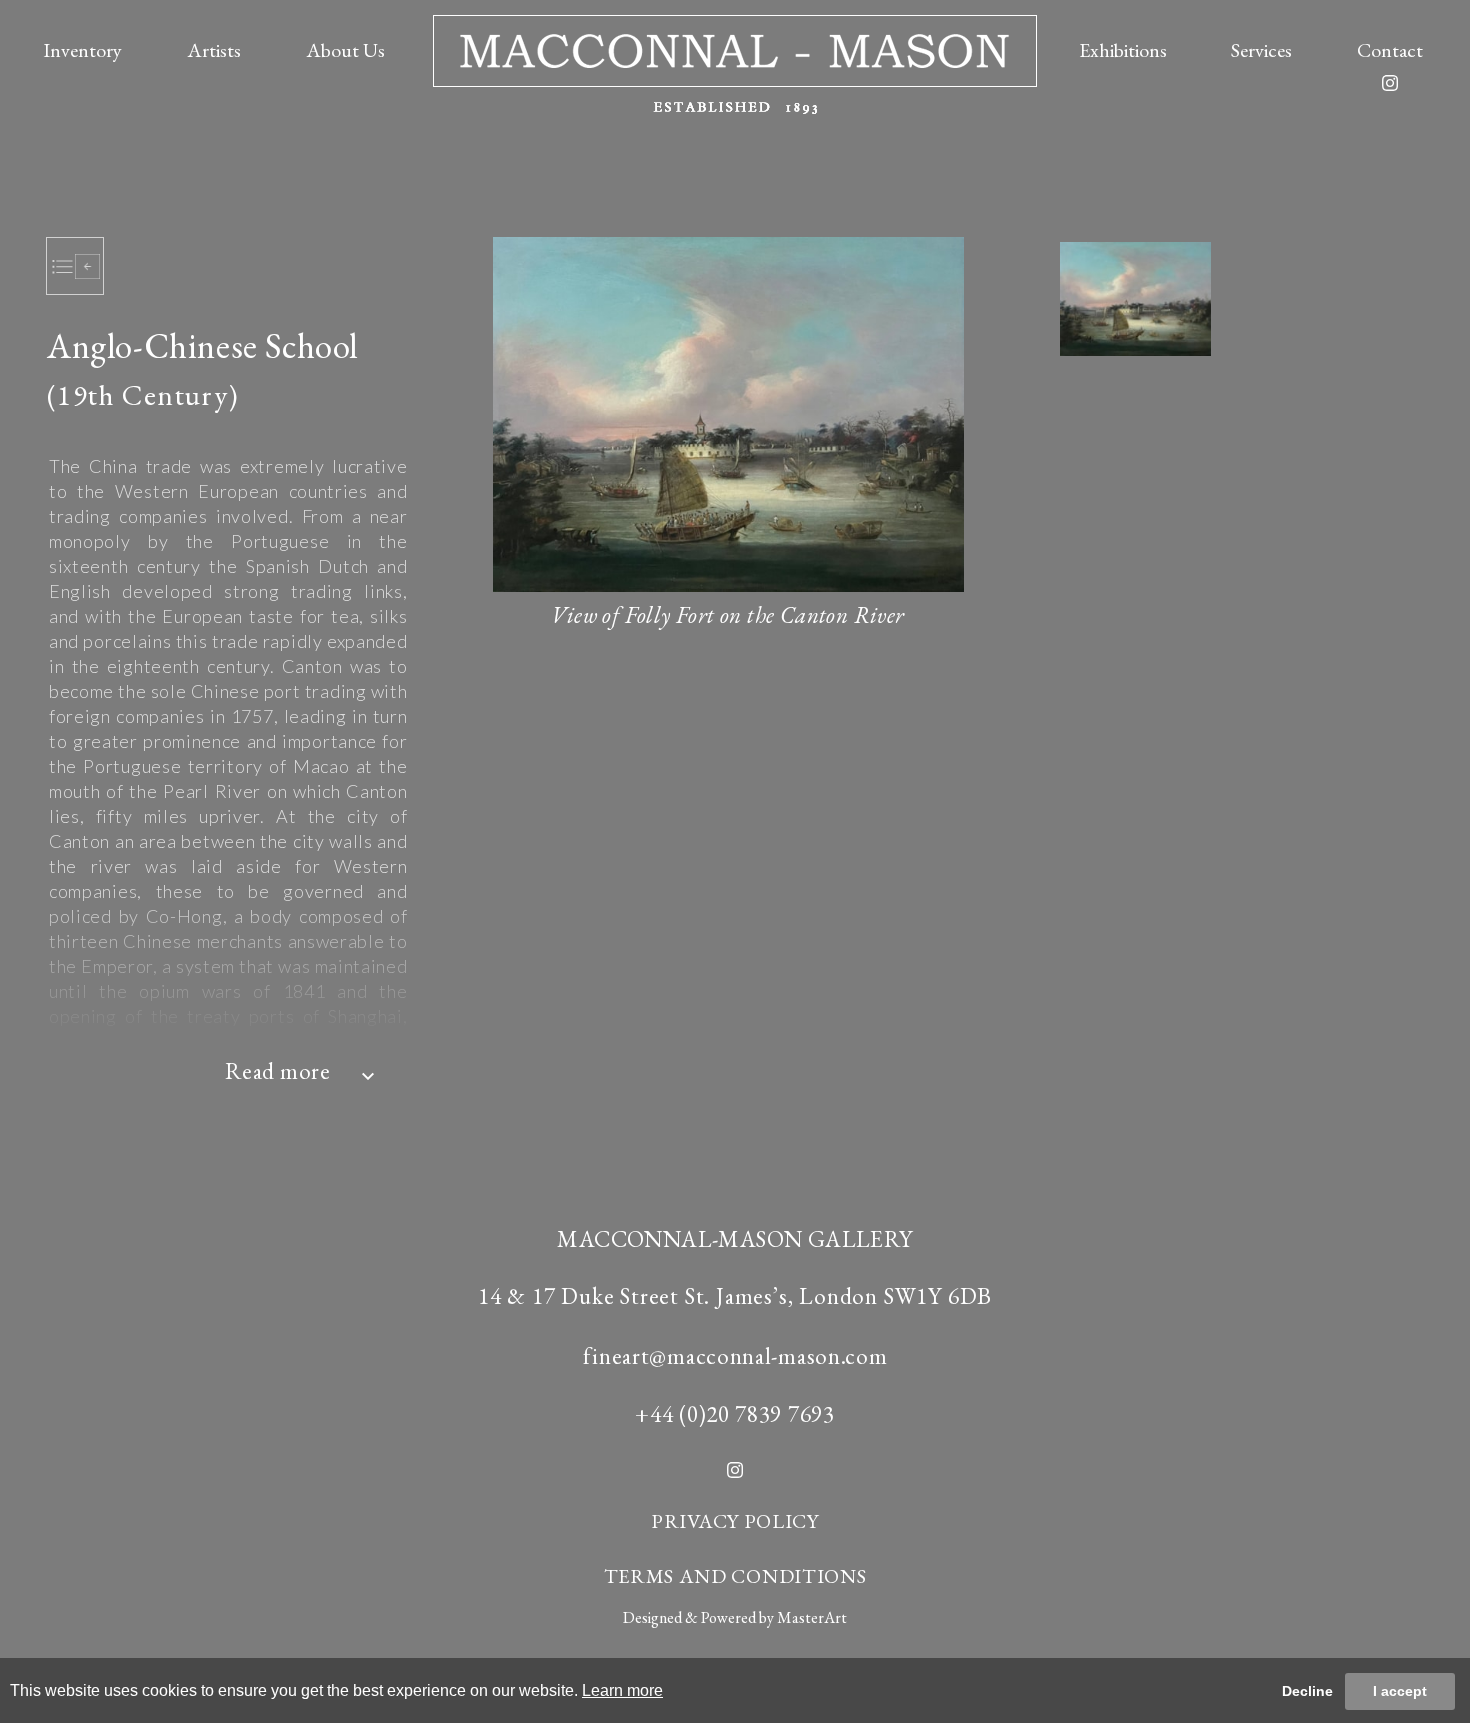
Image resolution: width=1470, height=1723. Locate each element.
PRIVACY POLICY (735, 1521)
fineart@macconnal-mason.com (735, 1356)
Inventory (82, 50)
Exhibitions (1123, 50)
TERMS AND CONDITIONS (735, 1576)
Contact (1390, 50)
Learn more (622, 1690)
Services (1261, 50)
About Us (345, 50)
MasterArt (812, 1617)
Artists (214, 50)
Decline (1307, 1691)
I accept (1400, 1691)
